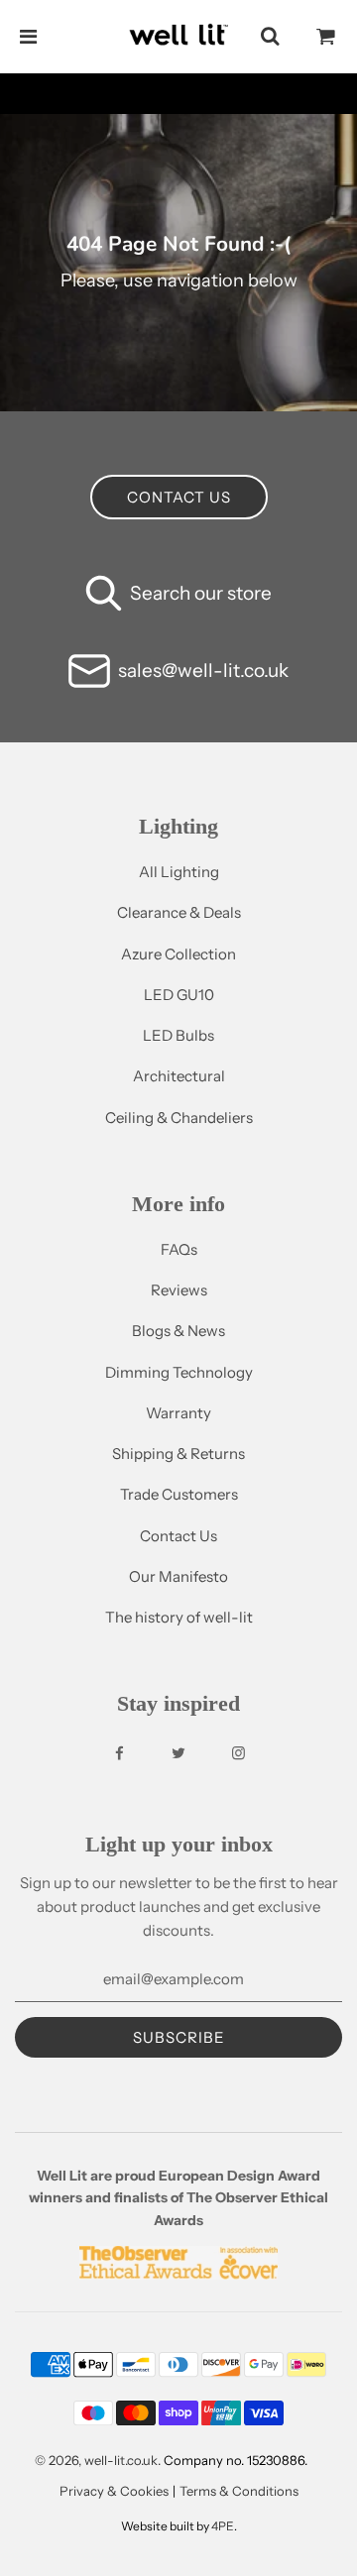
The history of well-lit (179, 1617)
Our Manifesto (178, 1576)
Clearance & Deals (179, 912)
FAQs (179, 1249)
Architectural (179, 1076)
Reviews (179, 1290)
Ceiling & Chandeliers (179, 1118)
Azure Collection (178, 954)
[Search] (270, 37)
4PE (223, 2526)
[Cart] (326, 37)
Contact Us (178, 1536)
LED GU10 (179, 995)
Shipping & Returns (178, 1454)
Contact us (179, 497)
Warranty (178, 1413)
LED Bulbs (178, 1035)
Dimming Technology (179, 1372)
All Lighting (179, 872)
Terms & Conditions (239, 2491)
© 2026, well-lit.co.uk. (98, 2460)
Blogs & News (178, 1331)
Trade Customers (179, 1494)
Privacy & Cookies (114, 2491)
